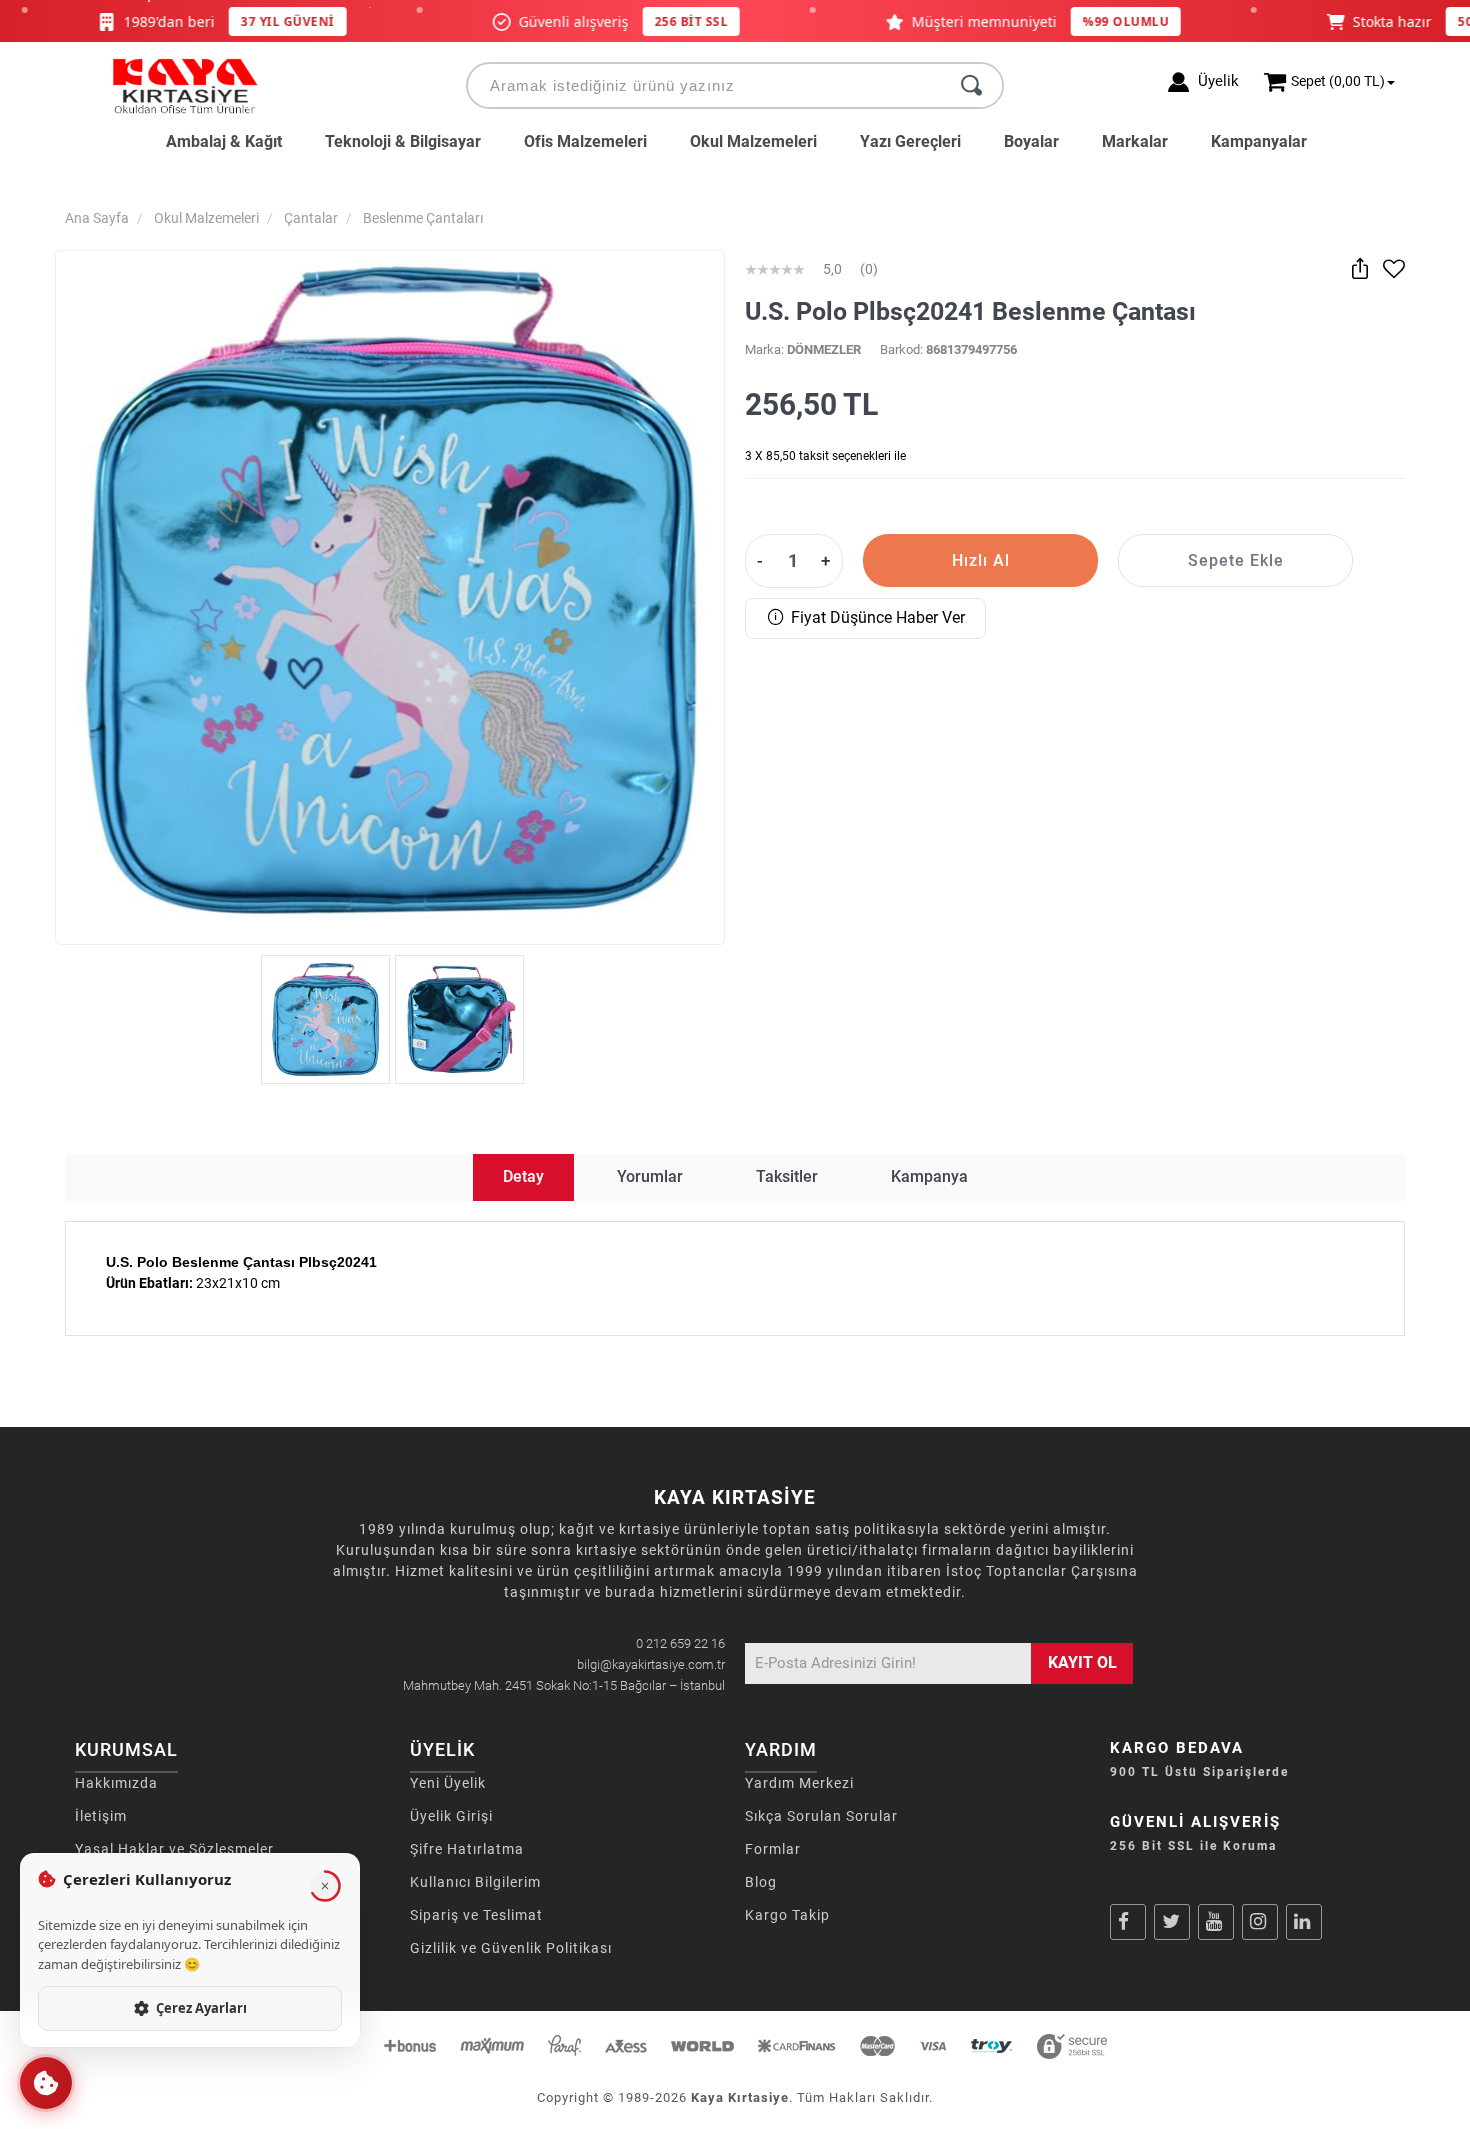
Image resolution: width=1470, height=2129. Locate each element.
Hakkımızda (116, 1783)
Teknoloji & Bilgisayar (403, 141)
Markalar (1135, 141)
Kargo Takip (787, 1915)
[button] (46, 2083)
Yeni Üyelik (448, 1783)
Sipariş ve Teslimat (476, 1915)
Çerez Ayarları (201, 2008)
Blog (761, 1882)
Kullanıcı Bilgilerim (475, 1882)
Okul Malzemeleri (753, 141)
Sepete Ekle (1236, 560)
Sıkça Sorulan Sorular (821, 1816)
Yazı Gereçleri (910, 141)
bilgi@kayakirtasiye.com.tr (651, 1664)
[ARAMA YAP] (971, 85)
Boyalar (1031, 141)
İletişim (101, 1816)
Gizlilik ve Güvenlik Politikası (511, 1948)
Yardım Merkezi (799, 1783)
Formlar (773, 1849)
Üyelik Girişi (451, 1816)
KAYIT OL (1082, 1662)
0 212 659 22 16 (680, 1643)
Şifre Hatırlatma (467, 1849)
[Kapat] (325, 1886)
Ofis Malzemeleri (585, 141)
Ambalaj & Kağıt (224, 141)
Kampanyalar (1259, 141)
